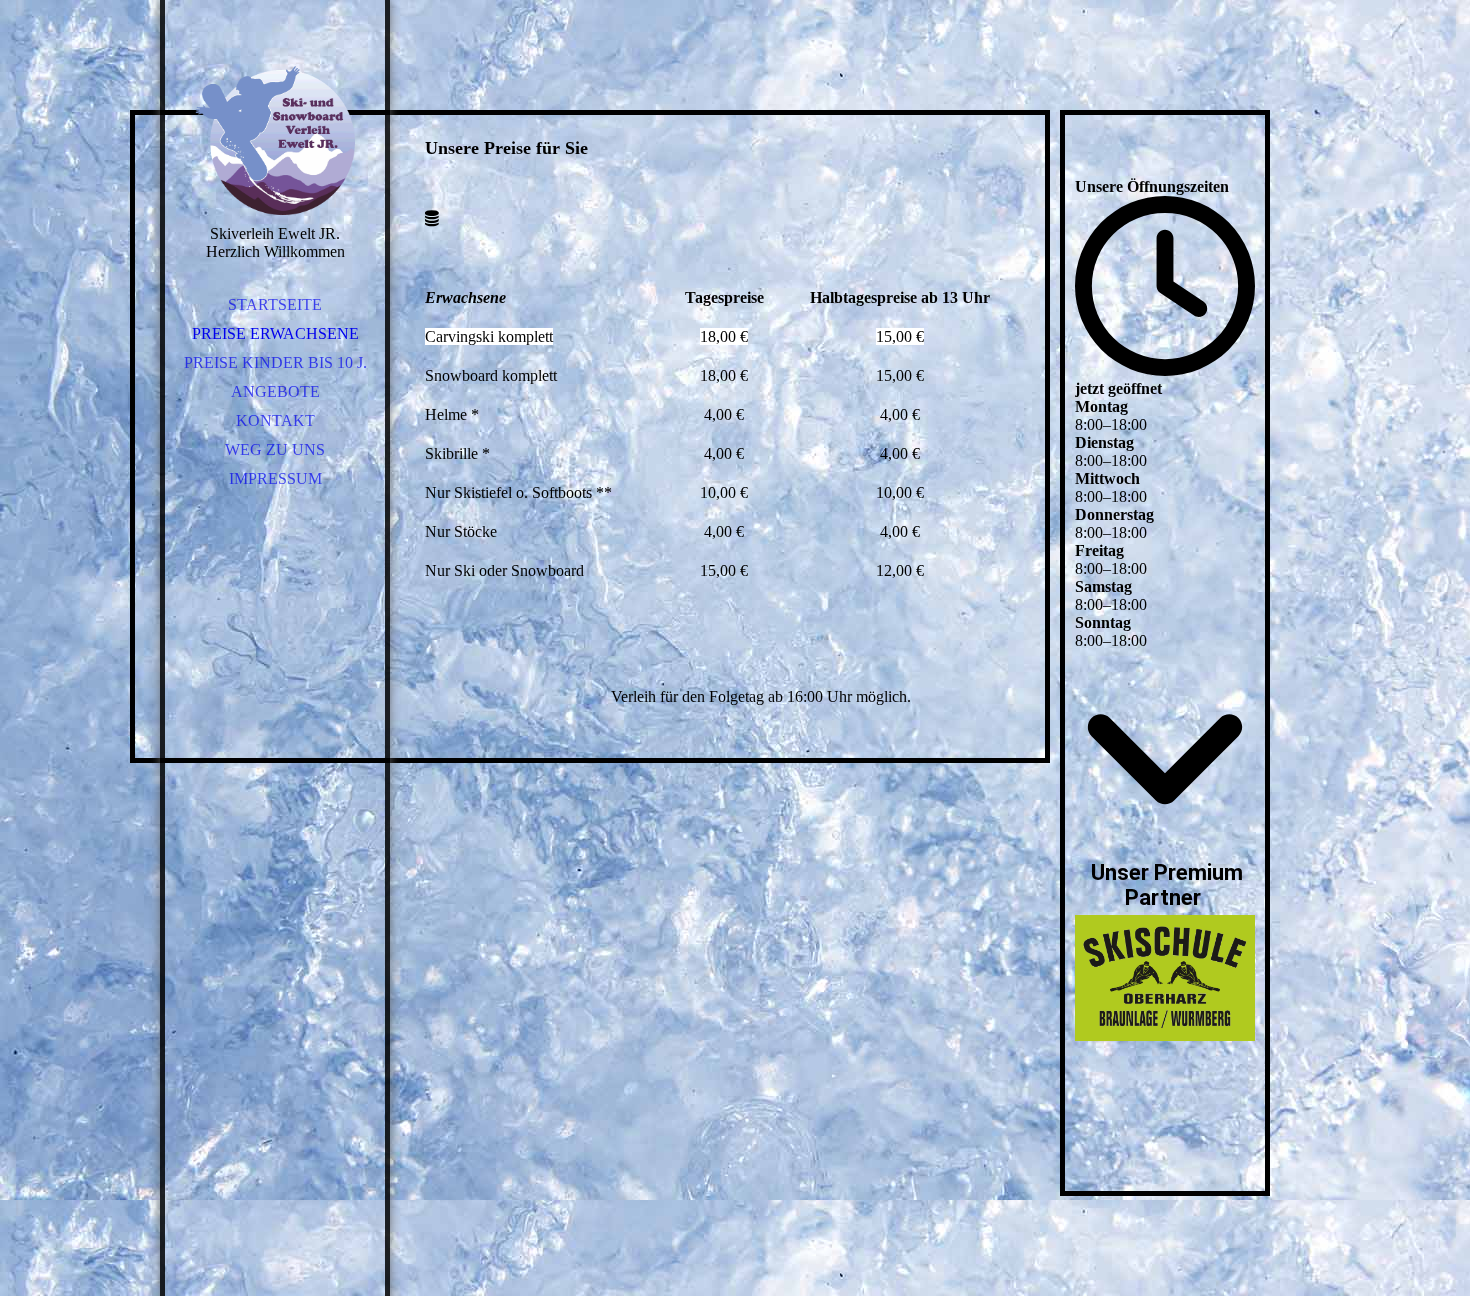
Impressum (275, 478)
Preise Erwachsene (275, 333)
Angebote (275, 391)
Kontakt (275, 420)
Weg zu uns (275, 449)
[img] (275, 140)
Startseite (275, 304)
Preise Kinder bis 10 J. (275, 362)
